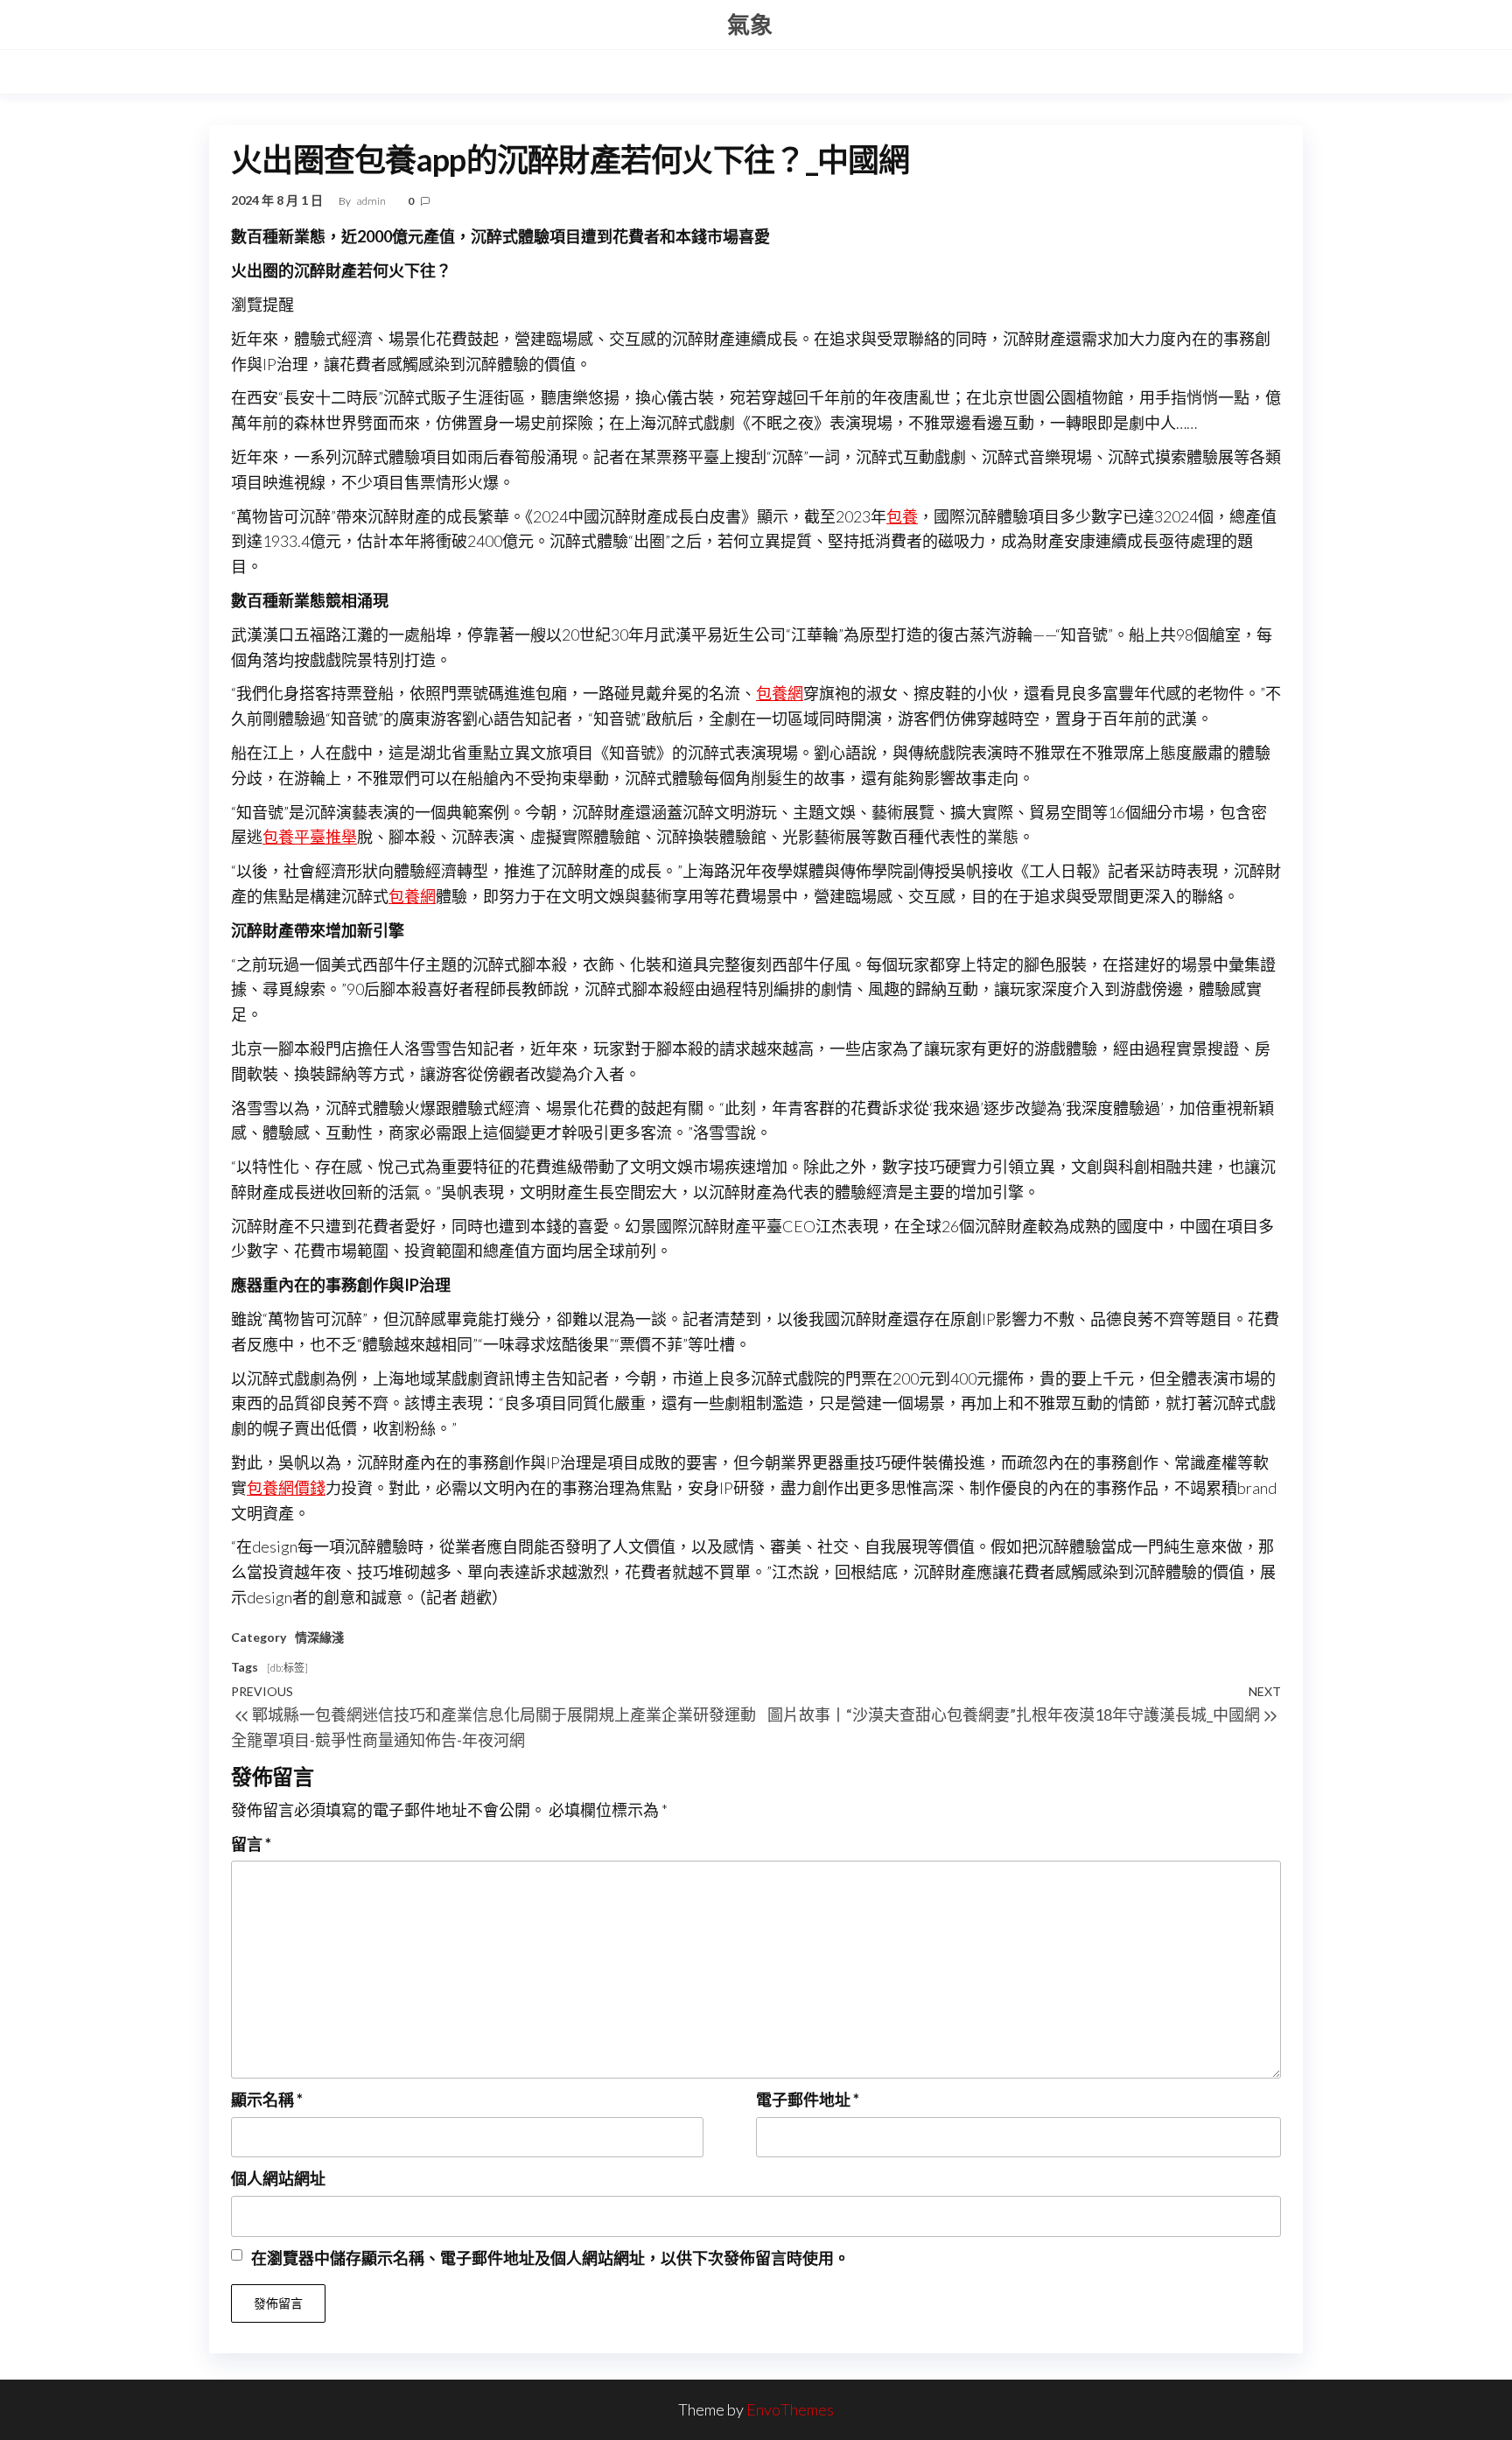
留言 (251, 1844)
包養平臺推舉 (310, 837)
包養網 (780, 693)
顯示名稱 (267, 2100)
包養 (902, 516)
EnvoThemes (790, 2409)
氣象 (750, 25)
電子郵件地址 (808, 2100)
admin (372, 201)
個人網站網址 (278, 2178)
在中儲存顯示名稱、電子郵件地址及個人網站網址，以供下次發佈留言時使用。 (550, 2258)
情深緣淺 (319, 1637)
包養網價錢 (286, 1488)
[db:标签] (287, 1668)
